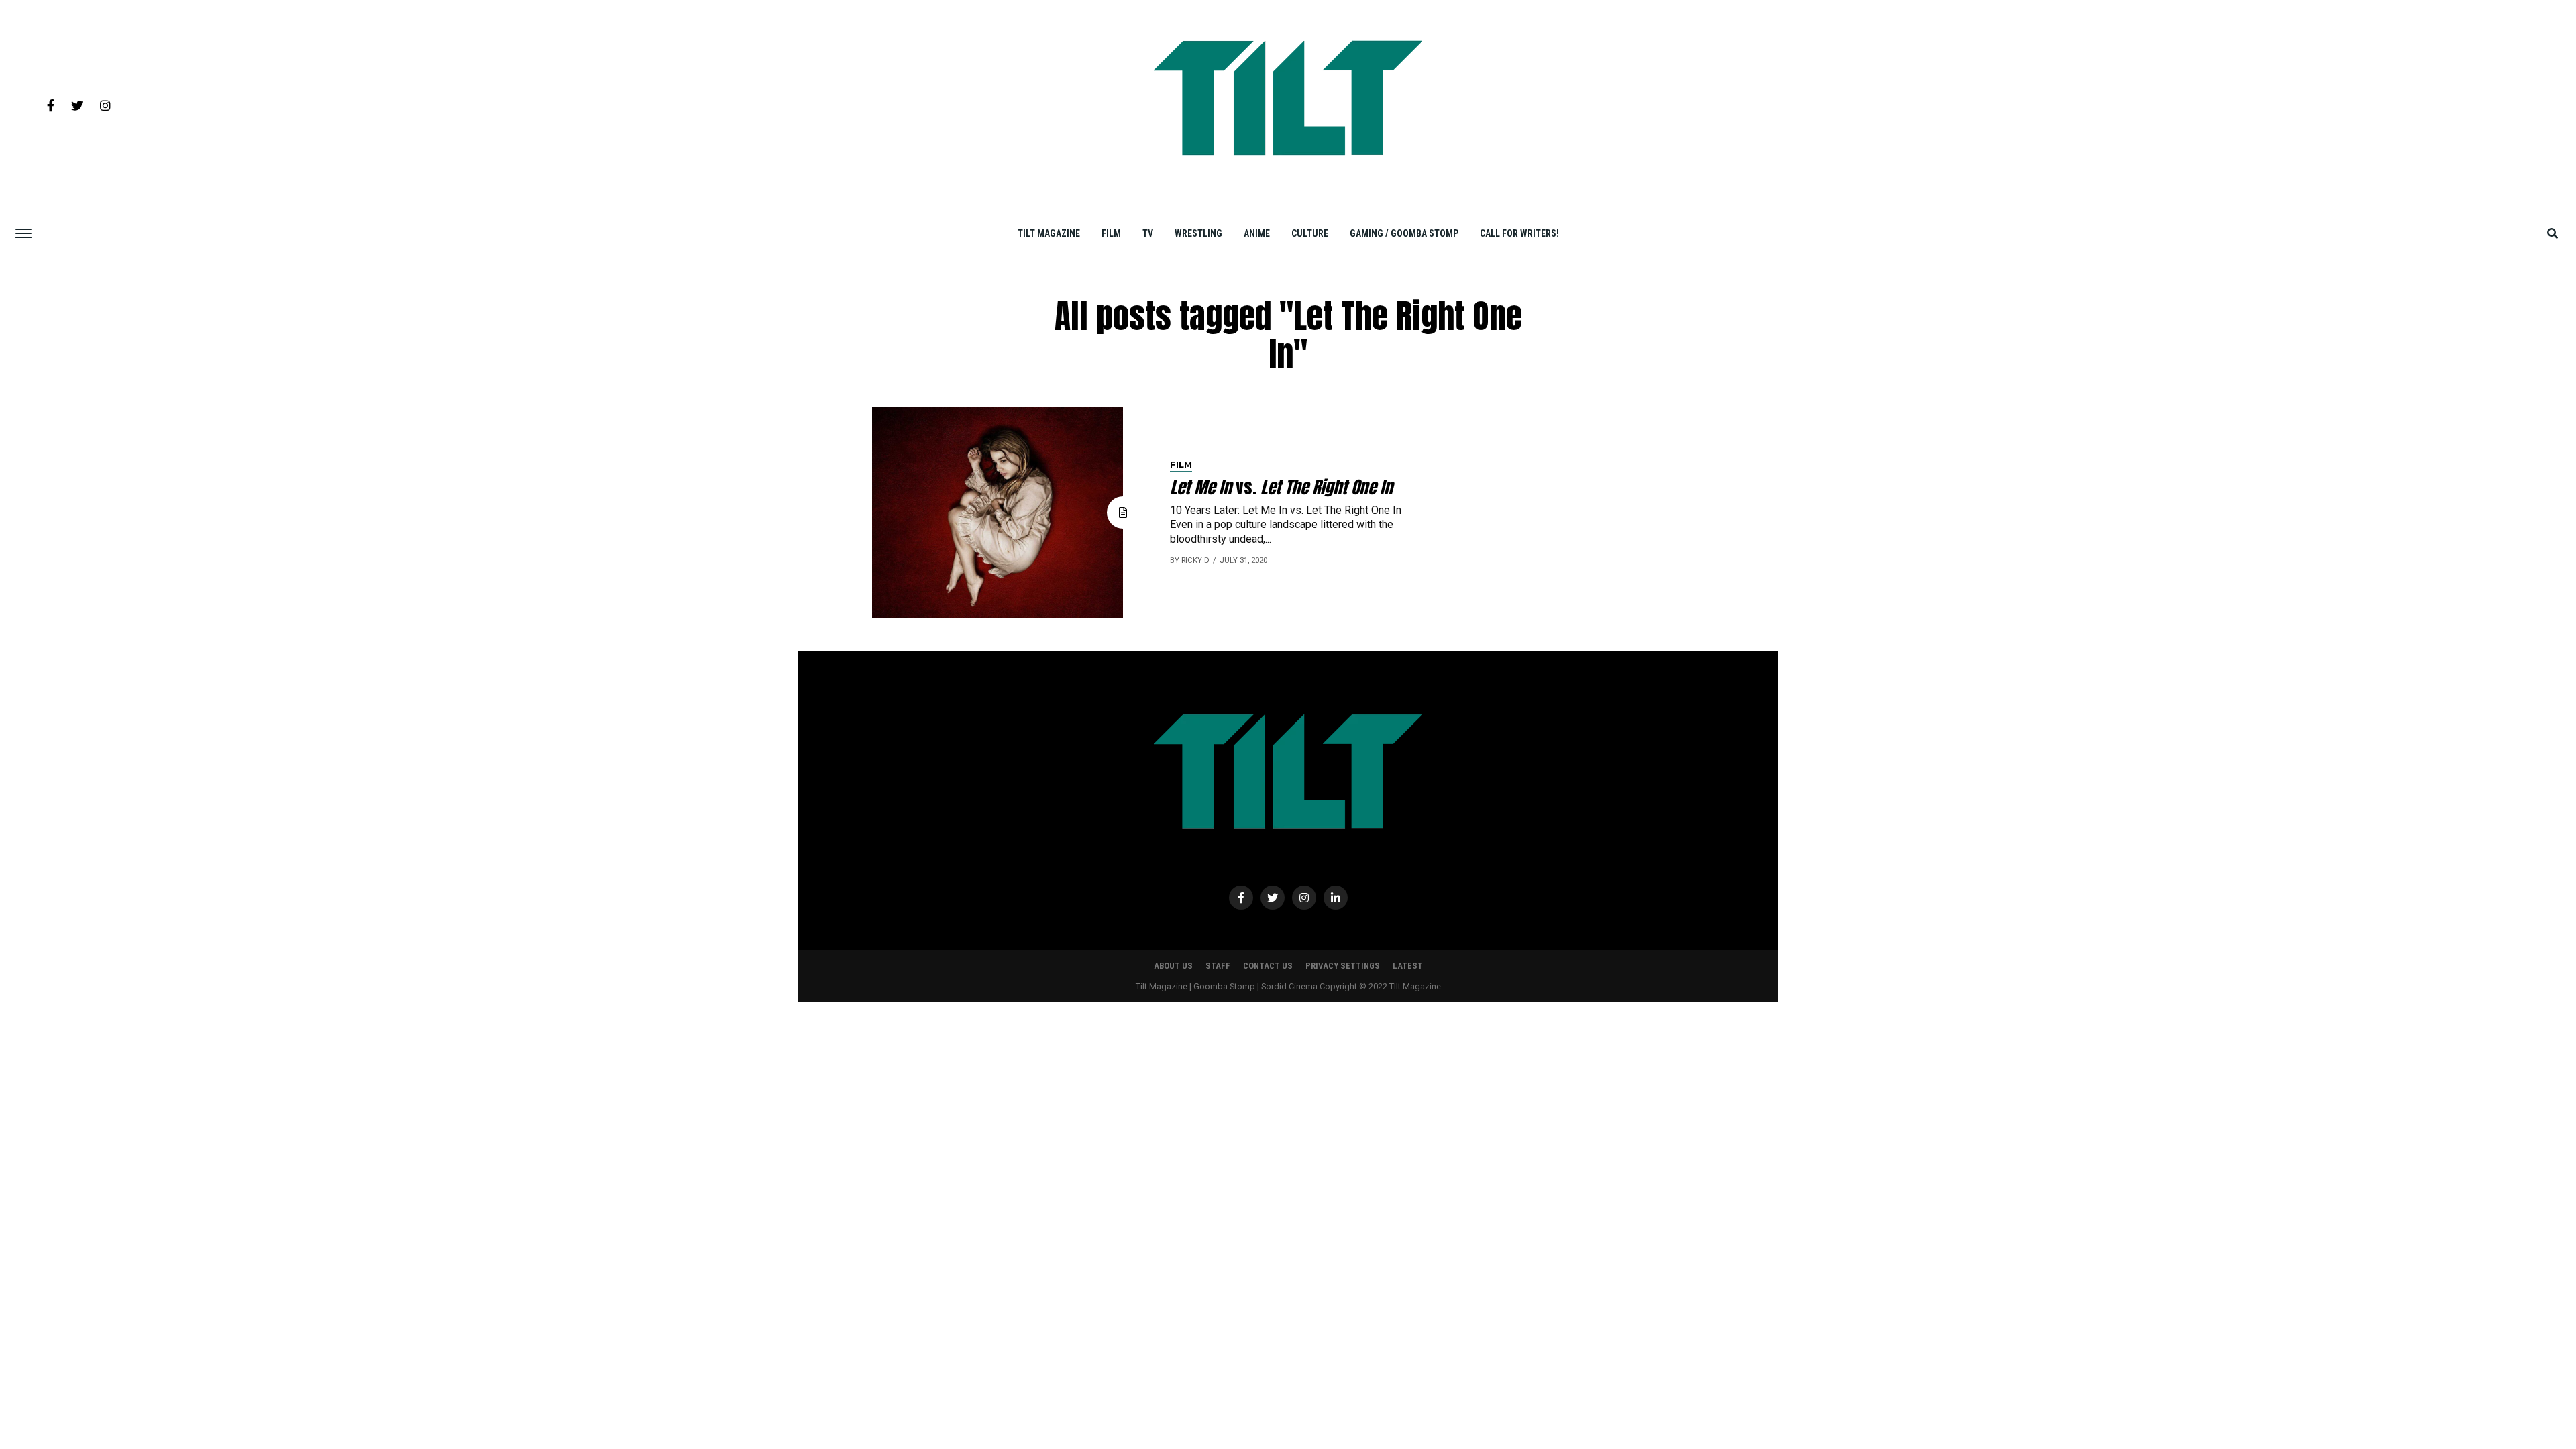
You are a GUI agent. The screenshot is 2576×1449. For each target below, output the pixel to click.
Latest (1408, 966)
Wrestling (1198, 233)
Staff (1218, 966)
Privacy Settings (1343, 966)
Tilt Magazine (1049, 233)
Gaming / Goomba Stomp (1404, 233)
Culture (1310, 233)
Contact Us (1268, 966)
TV (1148, 233)
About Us (1173, 966)
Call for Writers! (1519, 233)
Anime (1257, 233)
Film (1111, 233)
